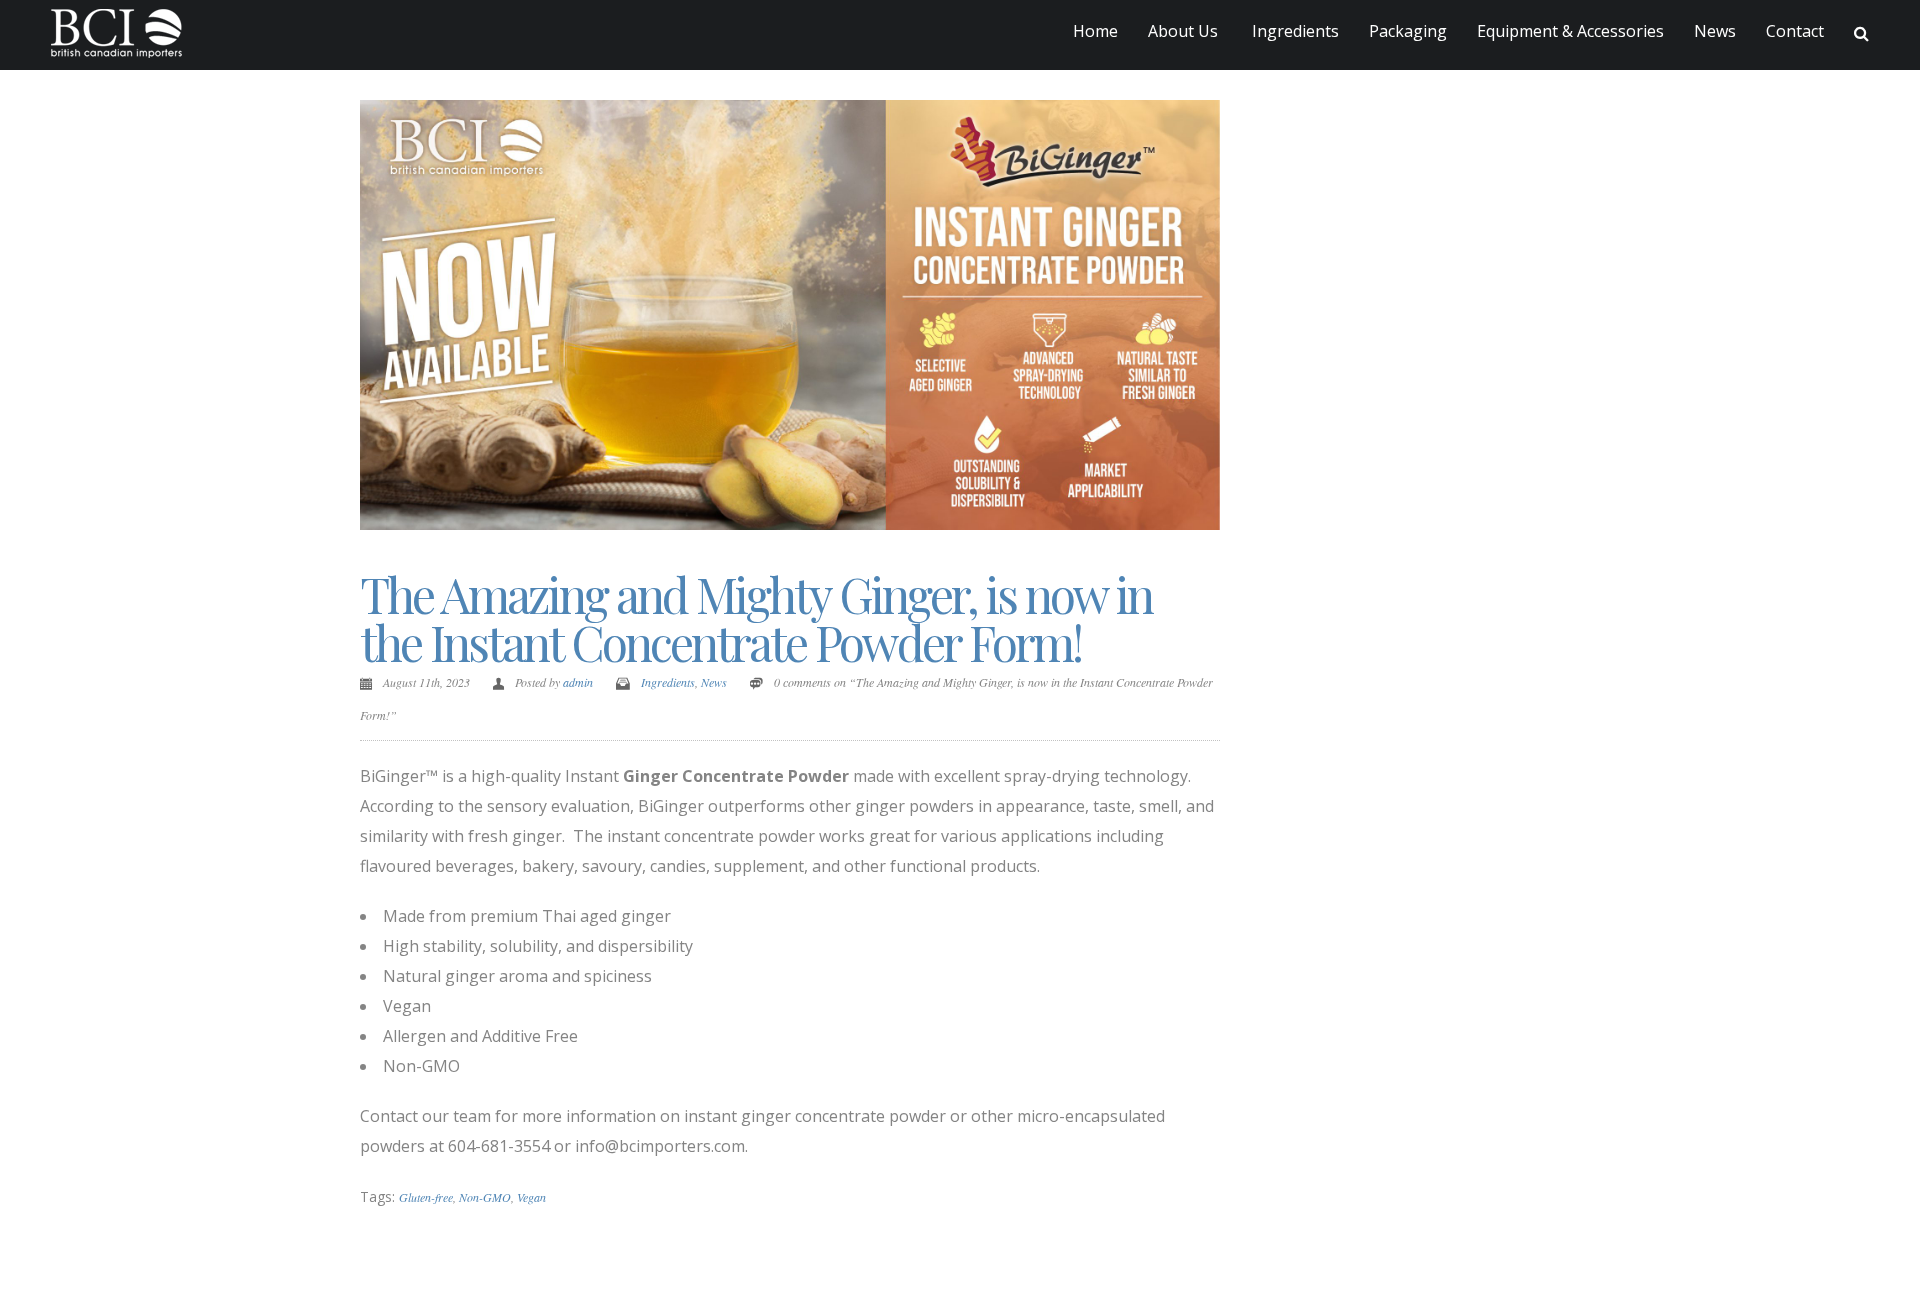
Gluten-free (426, 1197)
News (1715, 31)
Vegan (531, 1197)
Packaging (1408, 31)
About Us (1183, 31)
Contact (1795, 31)
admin (578, 682)
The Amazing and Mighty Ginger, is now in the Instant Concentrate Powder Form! (756, 618)
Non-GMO (485, 1197)
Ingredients (1293, 31)
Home (1095, 31)
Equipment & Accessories (1570, 31)
